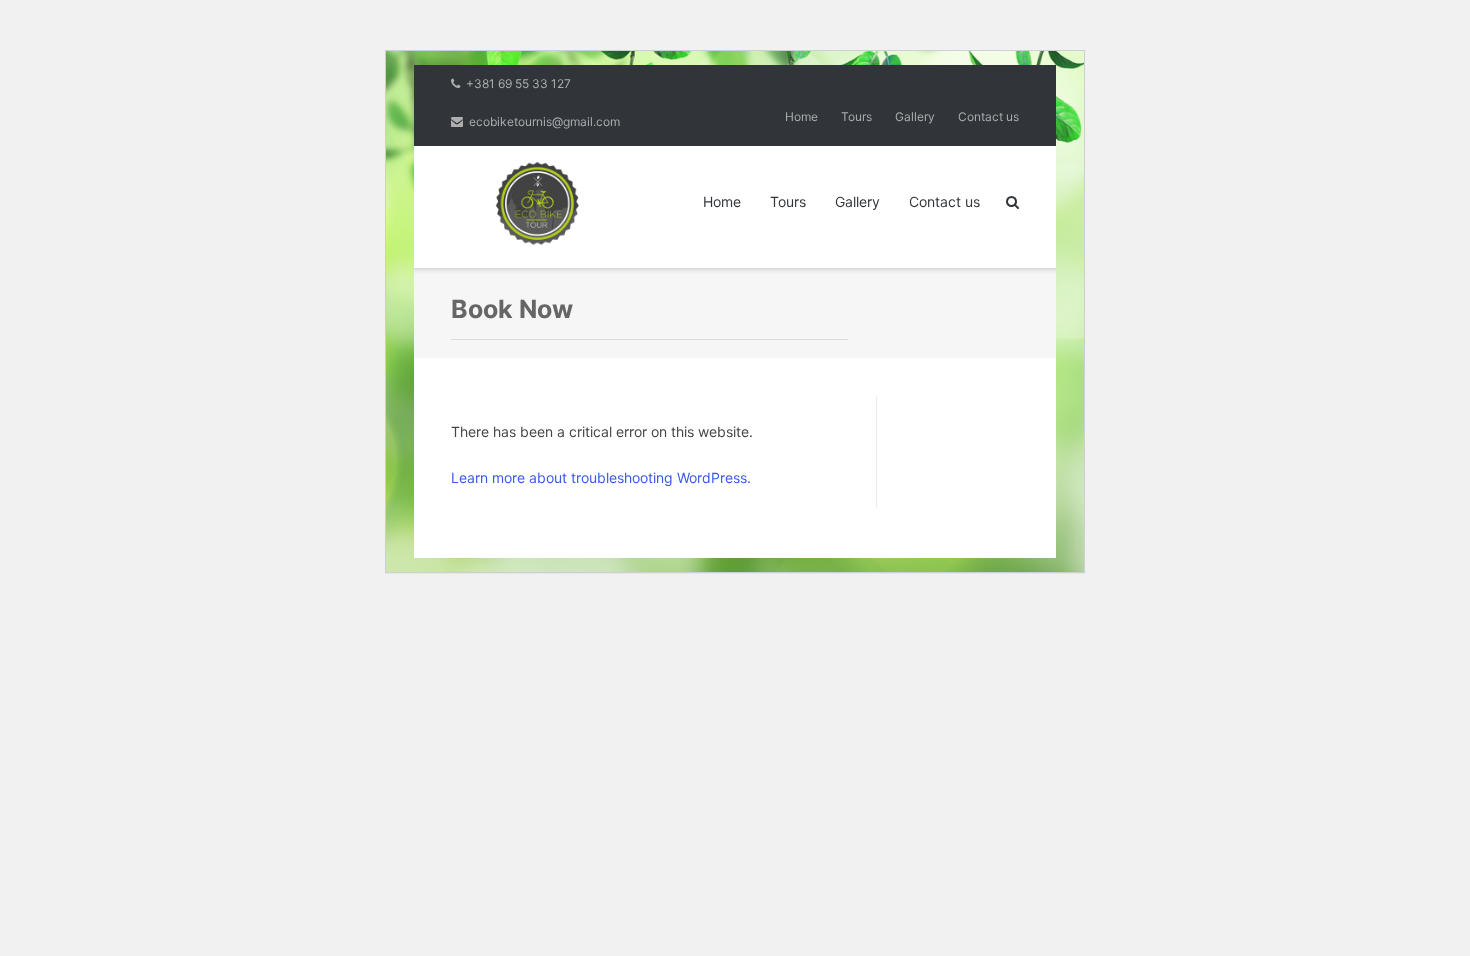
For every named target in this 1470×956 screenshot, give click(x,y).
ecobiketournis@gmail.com (544, 121)
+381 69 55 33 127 (518, 83)
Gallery (915, 116)
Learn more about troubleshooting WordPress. (601, 477)
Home (801, 116)
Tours (856, 116)
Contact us (988, 116)
